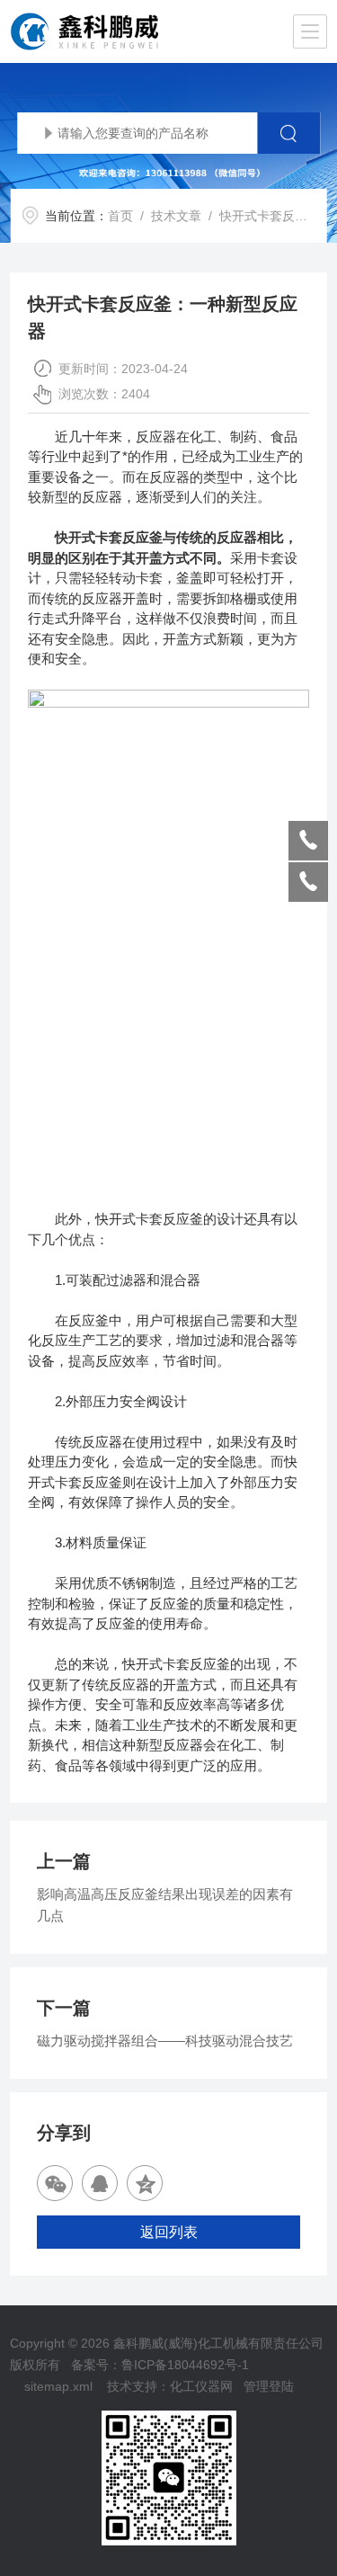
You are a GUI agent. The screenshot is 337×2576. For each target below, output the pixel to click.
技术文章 (176, 216)
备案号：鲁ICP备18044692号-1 (160, 2365)
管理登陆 (269, 2386)
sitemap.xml (58, 2386)
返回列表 (169, 2232)
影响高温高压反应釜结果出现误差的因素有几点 (165, 1905)
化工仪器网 (201, 2386)
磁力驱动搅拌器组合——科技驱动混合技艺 (165, 2041)
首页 (120, 216)
